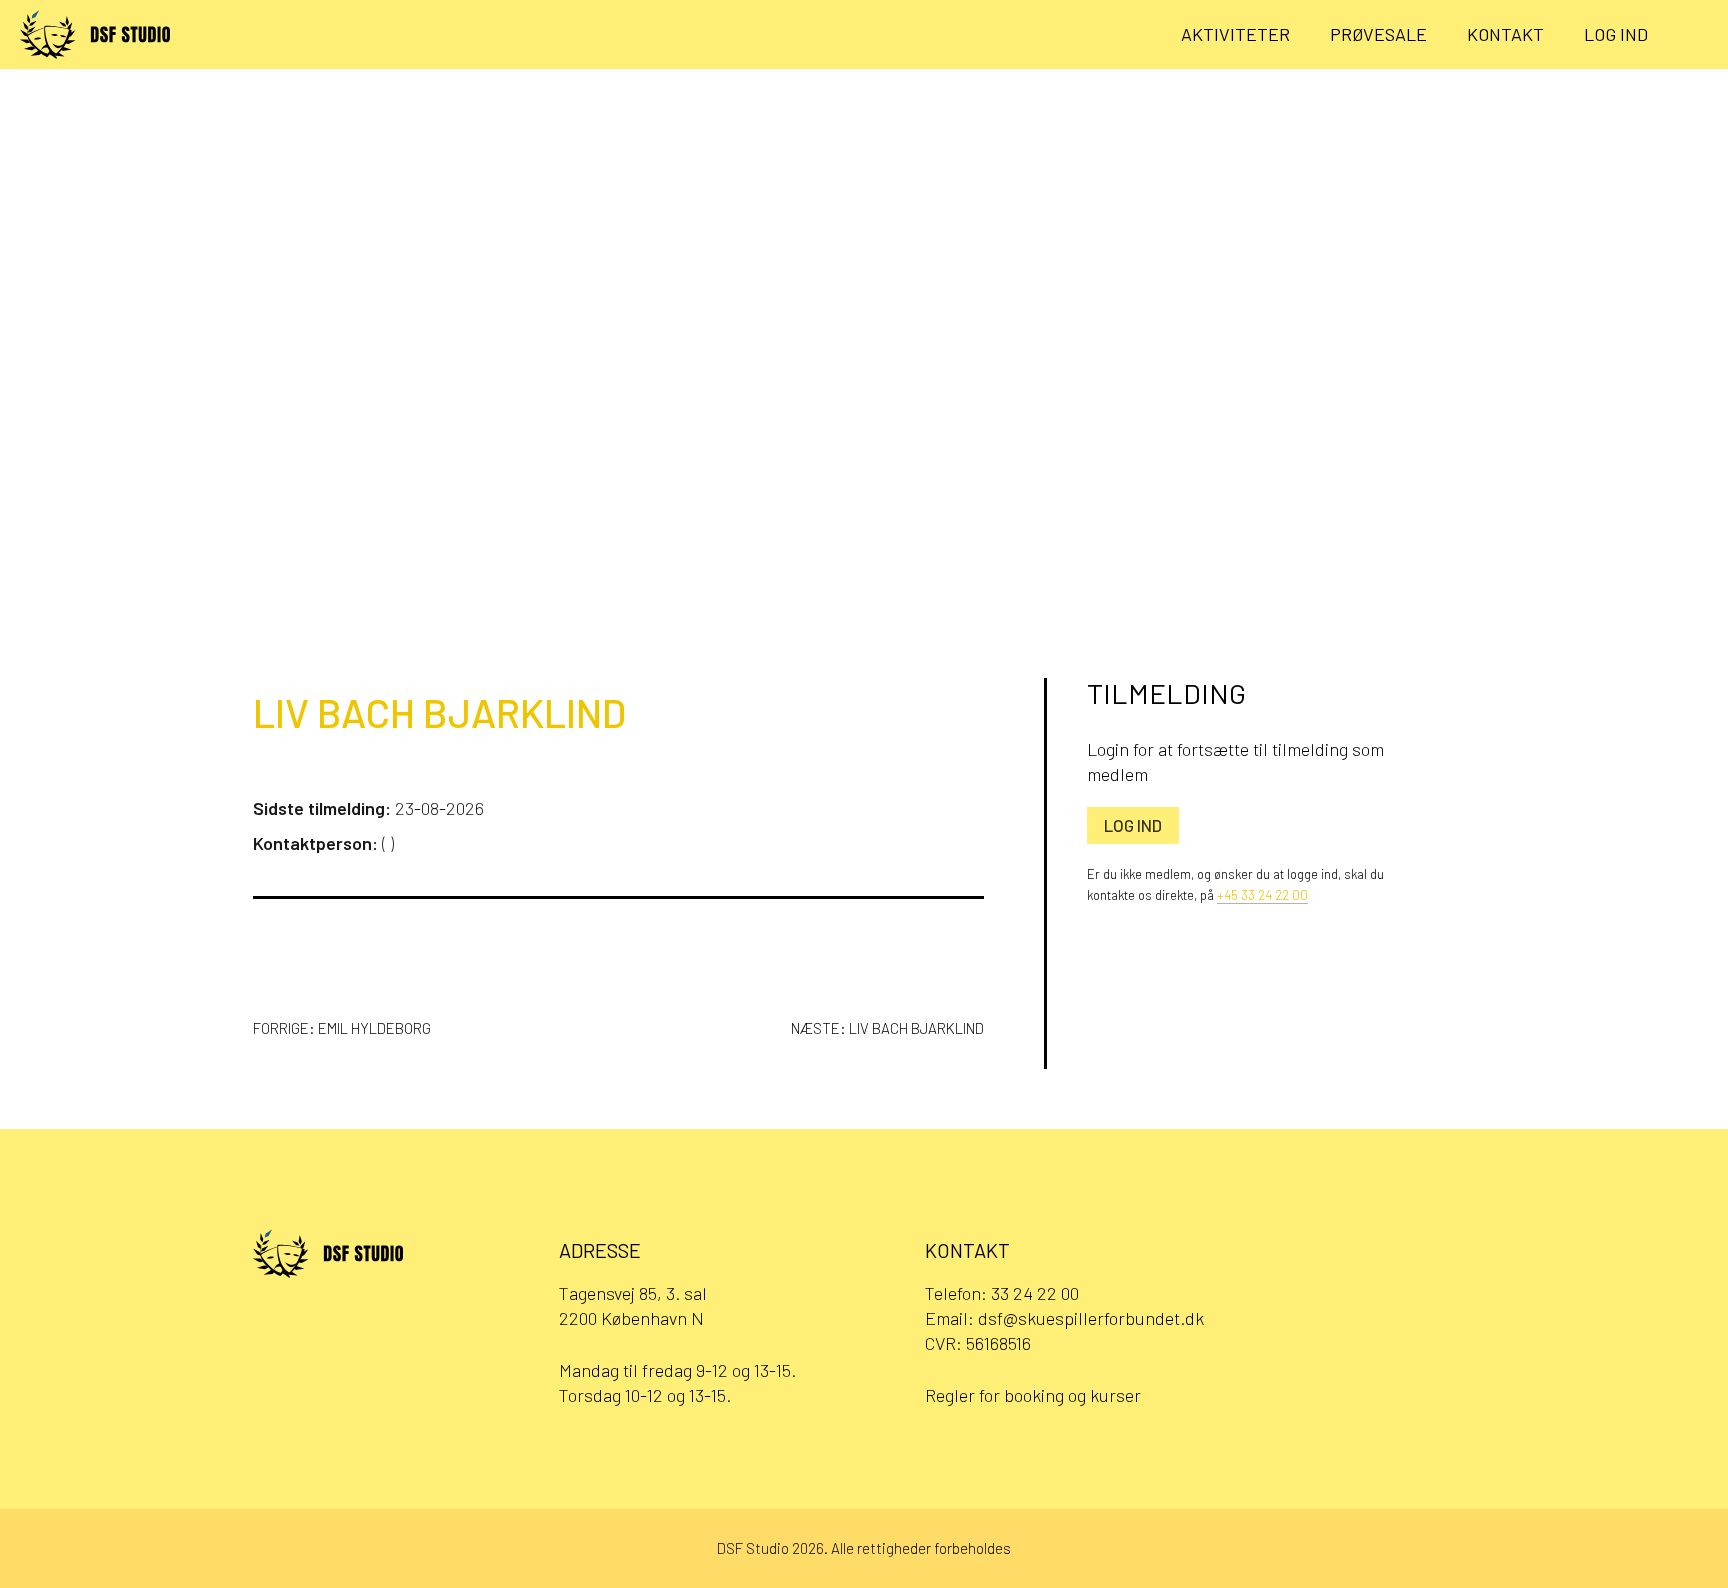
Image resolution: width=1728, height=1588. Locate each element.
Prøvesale (1378, 34)
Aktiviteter (1235, 34)
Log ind (1616, 34)
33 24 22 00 (1035, 1293)
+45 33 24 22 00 (1262, 895)
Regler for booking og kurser (1033, 1395)
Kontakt (1505, 34)
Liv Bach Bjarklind (439, 712)
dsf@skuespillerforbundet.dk (1091, 1318)
